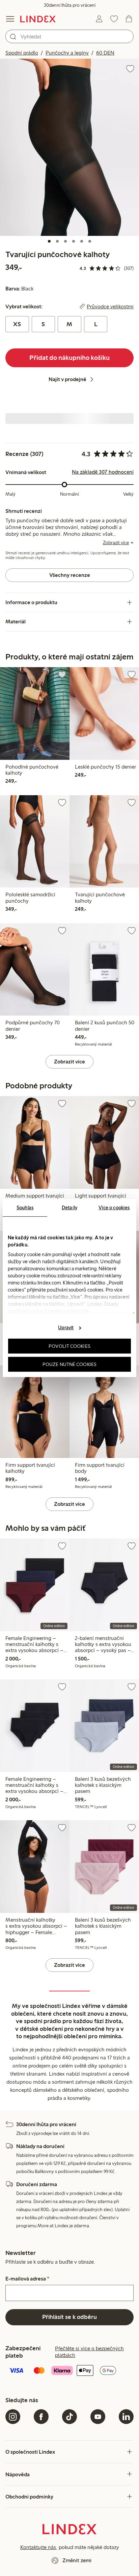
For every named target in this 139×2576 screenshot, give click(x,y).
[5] (82, 241)
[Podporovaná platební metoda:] (69, 2371)
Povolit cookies (69, 1346)
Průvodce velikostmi (110, 307)
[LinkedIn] (126, 2417)
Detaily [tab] (69, 1207)
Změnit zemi (77, 2560)
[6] (90, 241)
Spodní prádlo (22, 53)
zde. (85, 1311)
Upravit (66, 1328)
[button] (69, 147)
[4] (74, 241)
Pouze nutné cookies (69, 1364)
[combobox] (69, 36)
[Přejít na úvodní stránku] (38, 19)
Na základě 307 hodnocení (103, 472)
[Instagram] (13, 2417)
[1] (49, 241)
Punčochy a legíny (67, 53)
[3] (65, 241)
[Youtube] (98, 2417)
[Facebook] (41, 2417)
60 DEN (105, 53)
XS (17, 324)
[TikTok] (69, 2417)
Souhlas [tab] (25, 1207)
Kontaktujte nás (38, 2547)
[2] (57, 241)
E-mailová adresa (27, 2279)
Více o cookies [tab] (114, 1207)
